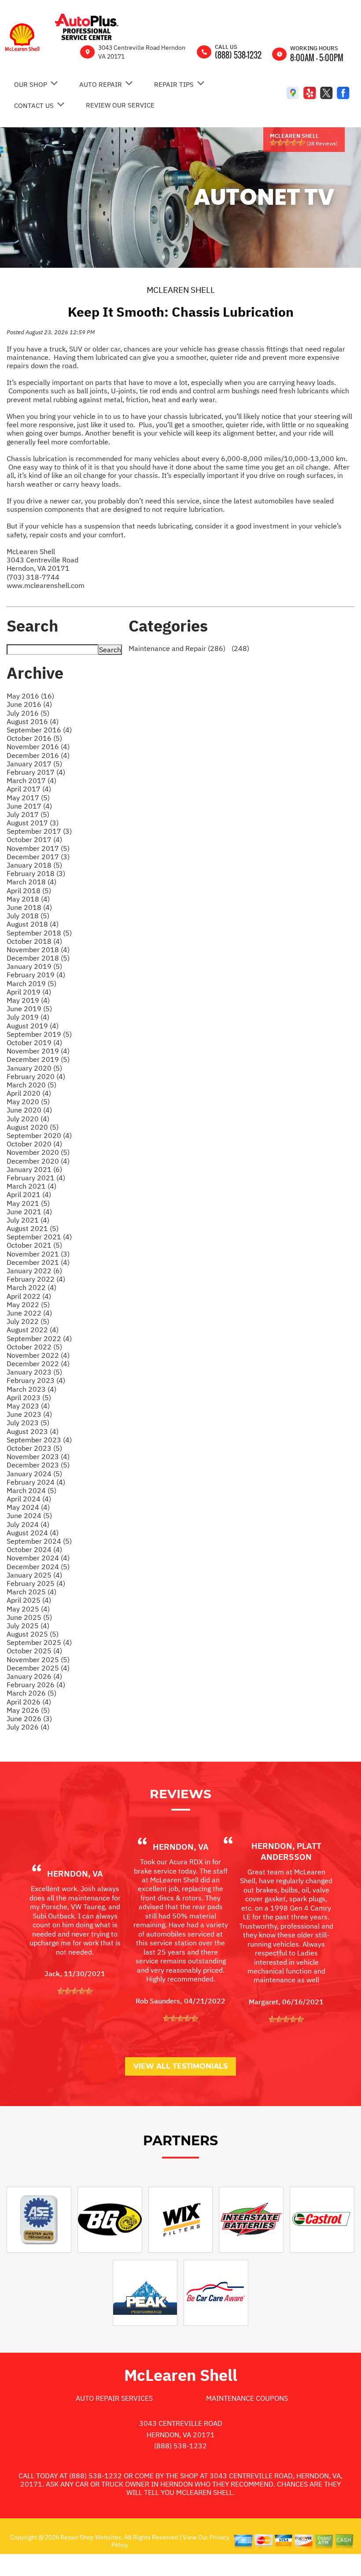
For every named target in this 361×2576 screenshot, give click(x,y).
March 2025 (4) (31, 1592)
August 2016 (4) (33, 721)
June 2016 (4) (29, 704)
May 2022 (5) (28, 1305)
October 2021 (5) (34, 1245)
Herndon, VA (75, 1874)
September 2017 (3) (39, 831)
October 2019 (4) (34, 1042)
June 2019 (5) (29, 1009)
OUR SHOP (31, 84)
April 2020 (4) (29, 1093)
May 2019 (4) (28, 1000)
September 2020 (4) (39, 1135)
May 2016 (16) (30, 696)
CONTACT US (34, 105)
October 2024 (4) (34, 1549)
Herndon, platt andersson (286, 1851)
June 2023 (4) (29, 1414)
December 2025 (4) (38, 1668)
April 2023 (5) (29, 1397)
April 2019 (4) (29, 992)
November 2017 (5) (38, 848)
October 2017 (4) (34, 839)
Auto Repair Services (114, 2398)
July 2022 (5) (28, 1321)
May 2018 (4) (28, 899)
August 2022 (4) (33, 1330)
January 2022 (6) (34, 1271)
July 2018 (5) (28, 916)
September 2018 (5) (39, 933)
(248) (239, 648)
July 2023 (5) (28, 1423)
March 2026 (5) (31, 1693)
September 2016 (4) (39, 730)
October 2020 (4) (34, 1144)
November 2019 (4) (38, 1051)
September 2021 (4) (39, 1237)
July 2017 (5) (28, 814)
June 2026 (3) (29, 1719)
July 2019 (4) (28, 1017)
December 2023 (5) (38, 1465)
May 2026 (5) (28, 1710)
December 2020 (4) (38, 1161)
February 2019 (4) (36, 975)
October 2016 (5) (34, 738)
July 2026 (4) (28, 1727)
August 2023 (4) (33, 1431)
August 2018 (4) (33, 924)
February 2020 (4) (36, 1076)
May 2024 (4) (28, 1507)
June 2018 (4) (29, 907)
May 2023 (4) (28, 1406)
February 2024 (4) (36, 1482)
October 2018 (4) (34, 941)
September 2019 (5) (39, 1034)
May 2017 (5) (28, 798)
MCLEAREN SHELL (181, 290)
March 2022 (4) (31, 1287)
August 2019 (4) (33, 1026)
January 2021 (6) (34, 1169)
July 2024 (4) (28, 1524)
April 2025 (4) (29, 1600)
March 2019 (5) (31, 983)
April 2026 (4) (29, 1702)
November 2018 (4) (38, 950)
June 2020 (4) (29, 1110)
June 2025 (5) (29, 1617)
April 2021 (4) (29, 1194)
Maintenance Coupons (247, 2398)
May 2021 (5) (28, 1203)
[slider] (287, 143)
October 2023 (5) (34, 1448)
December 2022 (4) (38, 1364)
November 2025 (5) (38, 1659)
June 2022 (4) (29, 1313)
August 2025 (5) (33, 1634)
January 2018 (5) (34, 865)
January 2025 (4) (34, 1575)
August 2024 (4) (33, 1533)
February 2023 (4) (36, 1380)
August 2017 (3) (33, 823)
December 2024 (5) (38, 1567)
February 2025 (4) (36, 1583)
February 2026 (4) (36, 1685)
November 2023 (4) (38, 1456)
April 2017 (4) (29, 789)
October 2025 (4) (34, 1651)
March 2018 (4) (31, 882)
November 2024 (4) (38, 1558)
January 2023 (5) (34, 1372)
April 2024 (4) (29, 1499)
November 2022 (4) (38, 1355)
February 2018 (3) (36, 873)
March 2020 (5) (31, 1085)
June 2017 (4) (29, 806)
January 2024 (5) (34, 1474)
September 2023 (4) (39, 1440)
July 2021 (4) (28, 1220)
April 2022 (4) (29, 1296)
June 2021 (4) (29, 1212)
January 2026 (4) (34, 1676)
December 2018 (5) (38, 958)
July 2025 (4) (28, 1626)
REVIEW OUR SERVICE (120, 105)
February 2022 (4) (36, 1279)
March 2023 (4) (31, 1389)
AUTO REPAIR (101, 84)
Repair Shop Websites (90, 2537)
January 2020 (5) (34, 1068)
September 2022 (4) (39, 1338)
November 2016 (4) (38, 747)
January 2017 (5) (34, 764)
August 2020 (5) (33, 1127)
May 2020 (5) (28, 1101)
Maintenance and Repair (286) (177, 648)
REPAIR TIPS (174, 84)
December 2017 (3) (38, 857)
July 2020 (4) (28, 1119)
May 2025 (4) (28, 1609)
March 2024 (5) (31, 1490)
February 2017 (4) (36, 772)
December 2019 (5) (38, 1059)
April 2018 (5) (29, 891)
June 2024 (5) (29, 1515)
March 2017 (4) (31, 780)
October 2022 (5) (34, 1347)
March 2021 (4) (31, 1186)
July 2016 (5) (28, 713)
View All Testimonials (180, 2066)
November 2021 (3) (38, 1254)
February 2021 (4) (36, 1178)
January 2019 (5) (34, 966)
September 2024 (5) (39, 1541)
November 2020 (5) (38, 1152)
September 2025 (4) (39, 1642)
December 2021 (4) (38, 1262)
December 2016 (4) (38, 755)
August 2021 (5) (33, 1228)
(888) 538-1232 (238, 55)
